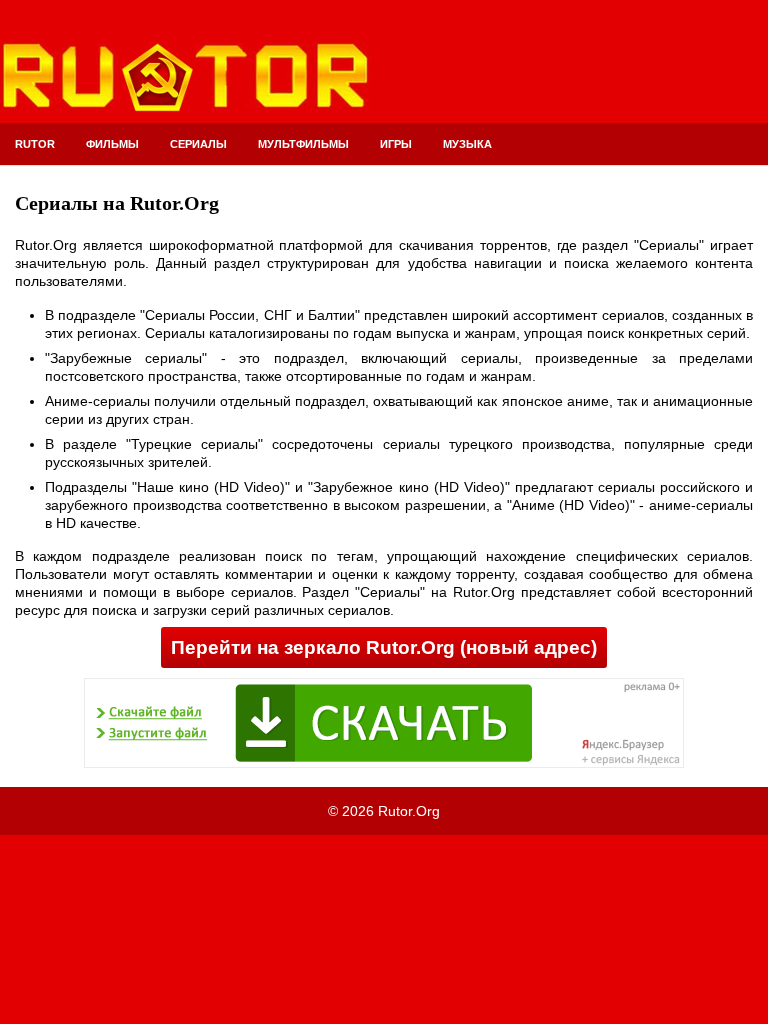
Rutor (35, 144)
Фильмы (112, 144)
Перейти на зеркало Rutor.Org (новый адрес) (384, 647)
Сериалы (198, 144)
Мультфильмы (303, 144)
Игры (396, 144)
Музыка (467, 144)
